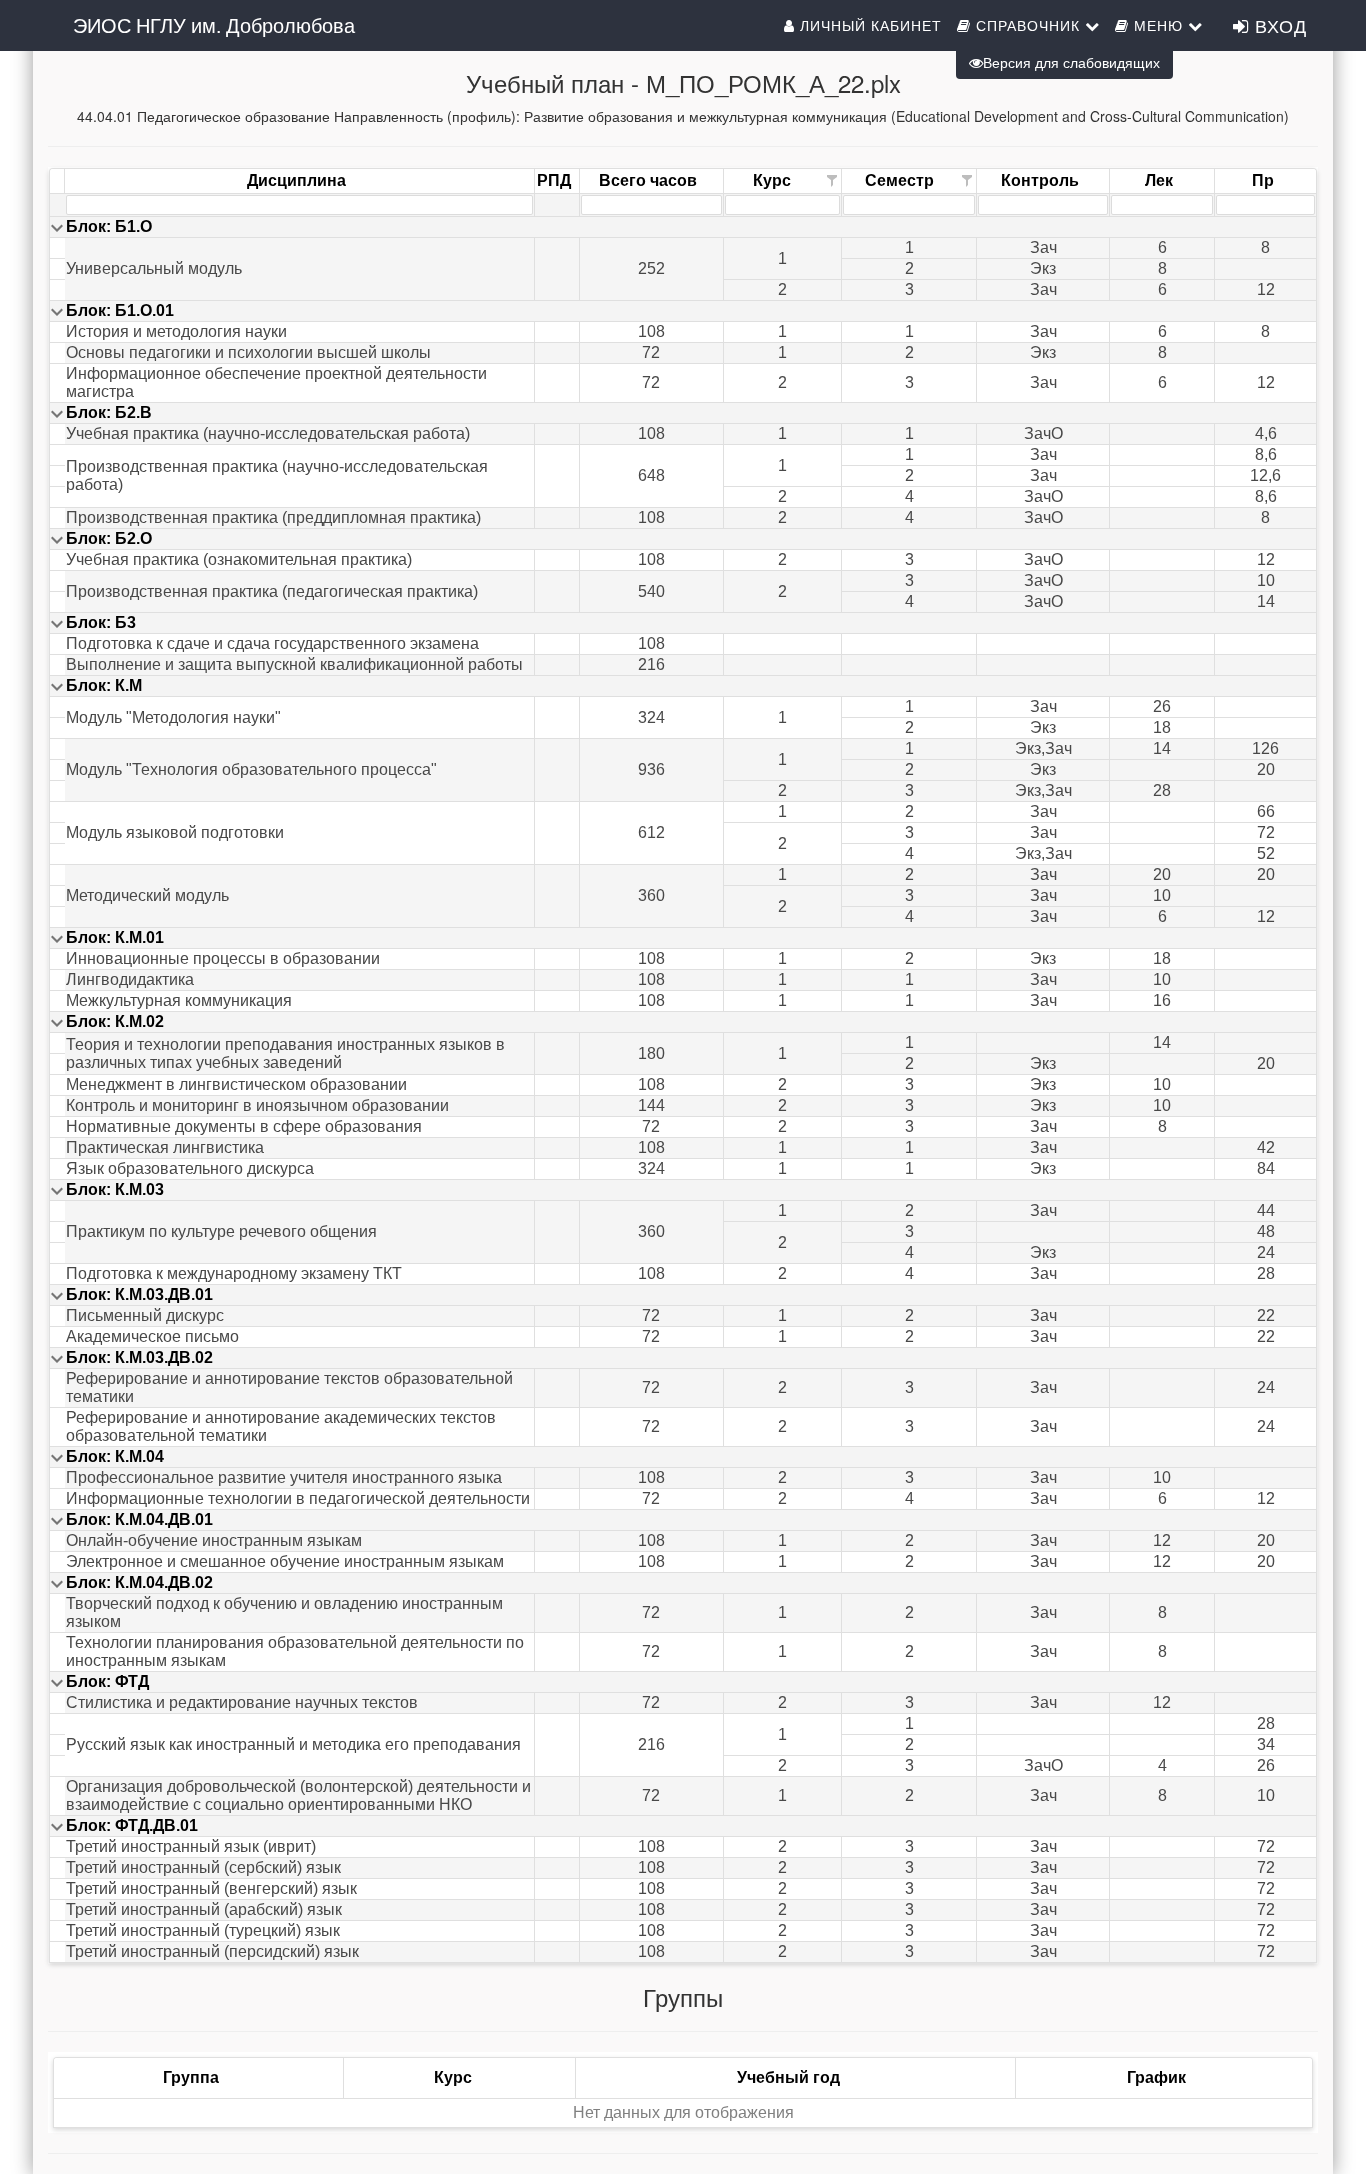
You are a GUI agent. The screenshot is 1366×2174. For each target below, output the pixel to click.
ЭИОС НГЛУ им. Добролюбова (214, 24)
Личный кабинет (868, 25)
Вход (1278, 25)
